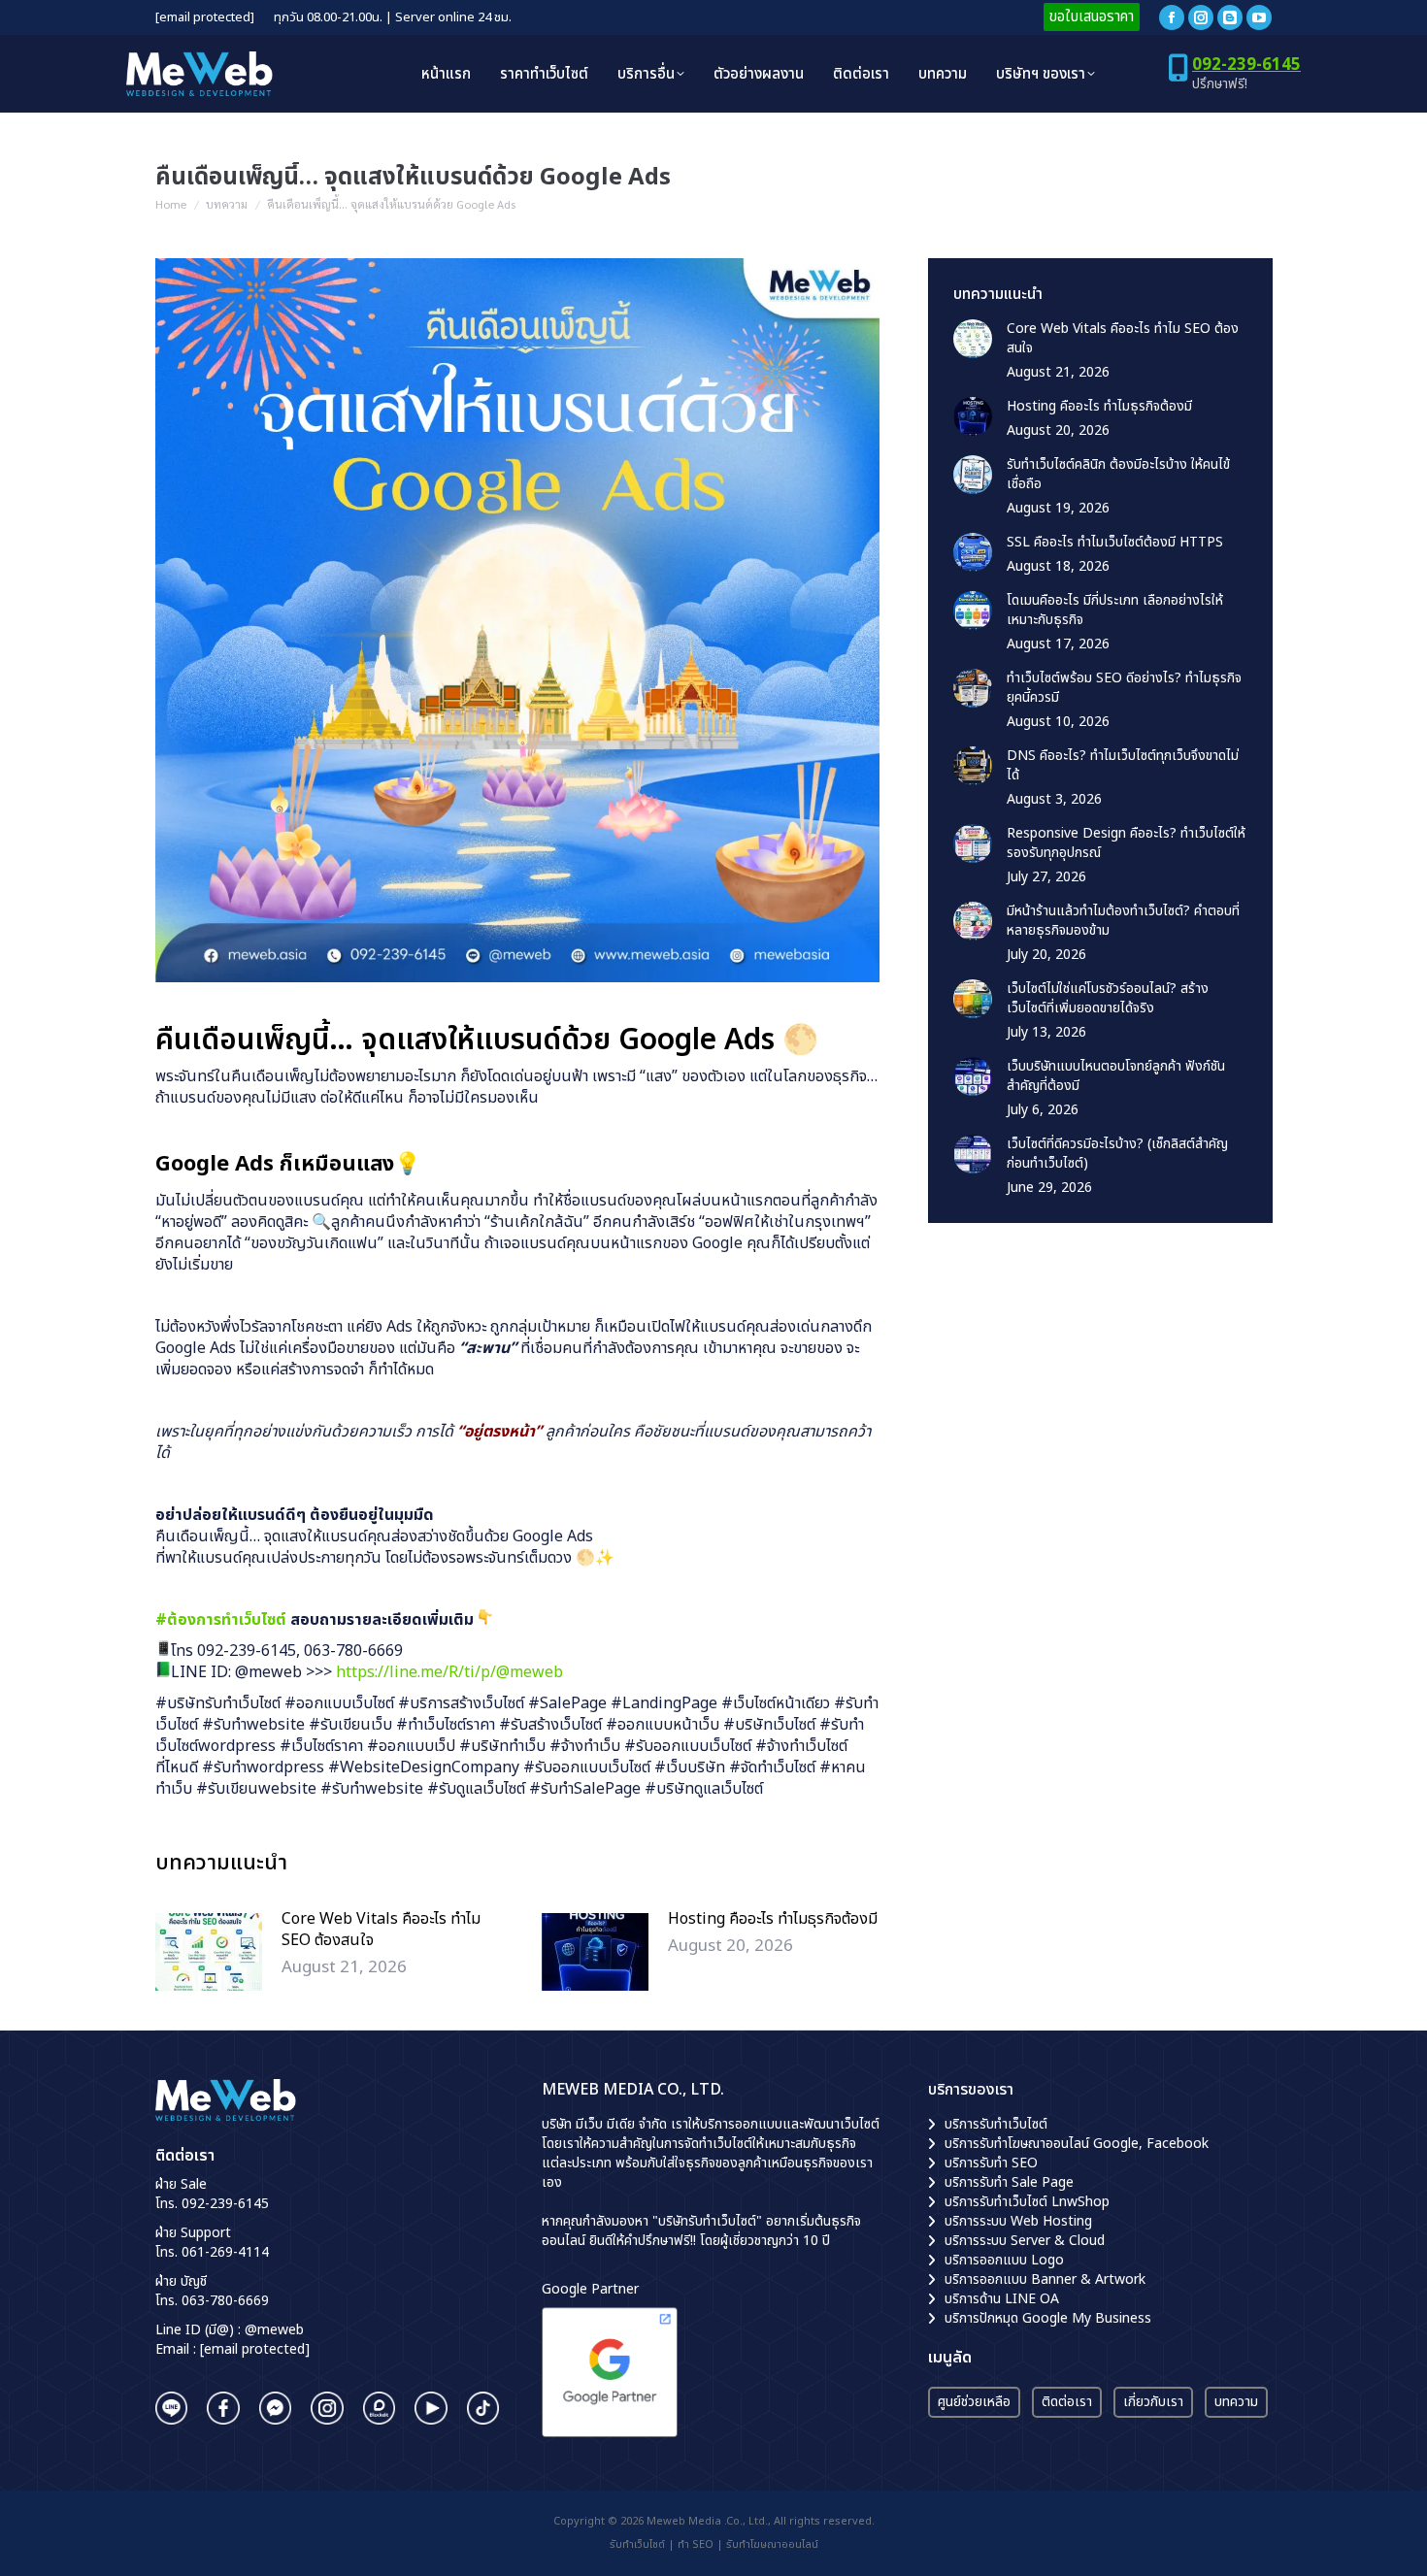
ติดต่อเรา (1067, 2402)
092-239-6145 (1246, 65)
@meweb (274, 2330)
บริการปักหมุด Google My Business (1048, 2318)
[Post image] (209, 1952)
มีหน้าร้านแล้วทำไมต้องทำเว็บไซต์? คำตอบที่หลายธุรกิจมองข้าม (1123, 921)
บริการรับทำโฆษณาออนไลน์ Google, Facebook (1077, 2144)
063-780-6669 (225, 2301)
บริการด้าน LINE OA (1002, 2299)
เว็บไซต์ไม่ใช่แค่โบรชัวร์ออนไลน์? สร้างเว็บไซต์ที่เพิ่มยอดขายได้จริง (1108, 999)
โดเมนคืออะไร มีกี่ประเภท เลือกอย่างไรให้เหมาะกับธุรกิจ (1115, 611)
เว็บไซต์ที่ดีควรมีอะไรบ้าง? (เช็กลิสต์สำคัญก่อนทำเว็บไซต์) (1117, 1154)
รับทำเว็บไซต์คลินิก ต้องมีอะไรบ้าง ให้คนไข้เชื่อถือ (1118, 475)
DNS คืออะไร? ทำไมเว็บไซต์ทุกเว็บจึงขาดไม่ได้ (1123, 766)
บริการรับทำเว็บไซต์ (996, 2124)
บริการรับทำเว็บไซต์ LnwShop (1027, 2202)
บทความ (1236, 2402)
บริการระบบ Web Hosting (1018, 2221)
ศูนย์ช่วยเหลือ (974, 2402)
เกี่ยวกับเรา (1153, 2402)
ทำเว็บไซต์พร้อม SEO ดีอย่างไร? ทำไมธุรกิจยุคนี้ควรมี (1124, 688)
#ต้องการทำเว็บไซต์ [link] (221, 1620)
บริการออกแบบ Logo (1004, 2260)
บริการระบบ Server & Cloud (1025, 2241)
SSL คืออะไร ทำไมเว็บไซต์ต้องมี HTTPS (1115, 543)
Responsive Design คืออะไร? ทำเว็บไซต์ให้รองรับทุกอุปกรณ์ (1126, 843)
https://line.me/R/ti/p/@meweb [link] (449, 1672)
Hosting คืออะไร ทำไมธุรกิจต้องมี (773, 1919)
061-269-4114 (225, 2252)
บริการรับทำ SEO (991, 2163)
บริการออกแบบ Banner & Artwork (1045, 2279)
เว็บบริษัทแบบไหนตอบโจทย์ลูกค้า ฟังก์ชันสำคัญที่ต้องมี (1116, 1076)
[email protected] (205, 18)
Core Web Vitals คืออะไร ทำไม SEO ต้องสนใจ (381, 1930)
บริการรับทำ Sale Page (1009, 2182)
